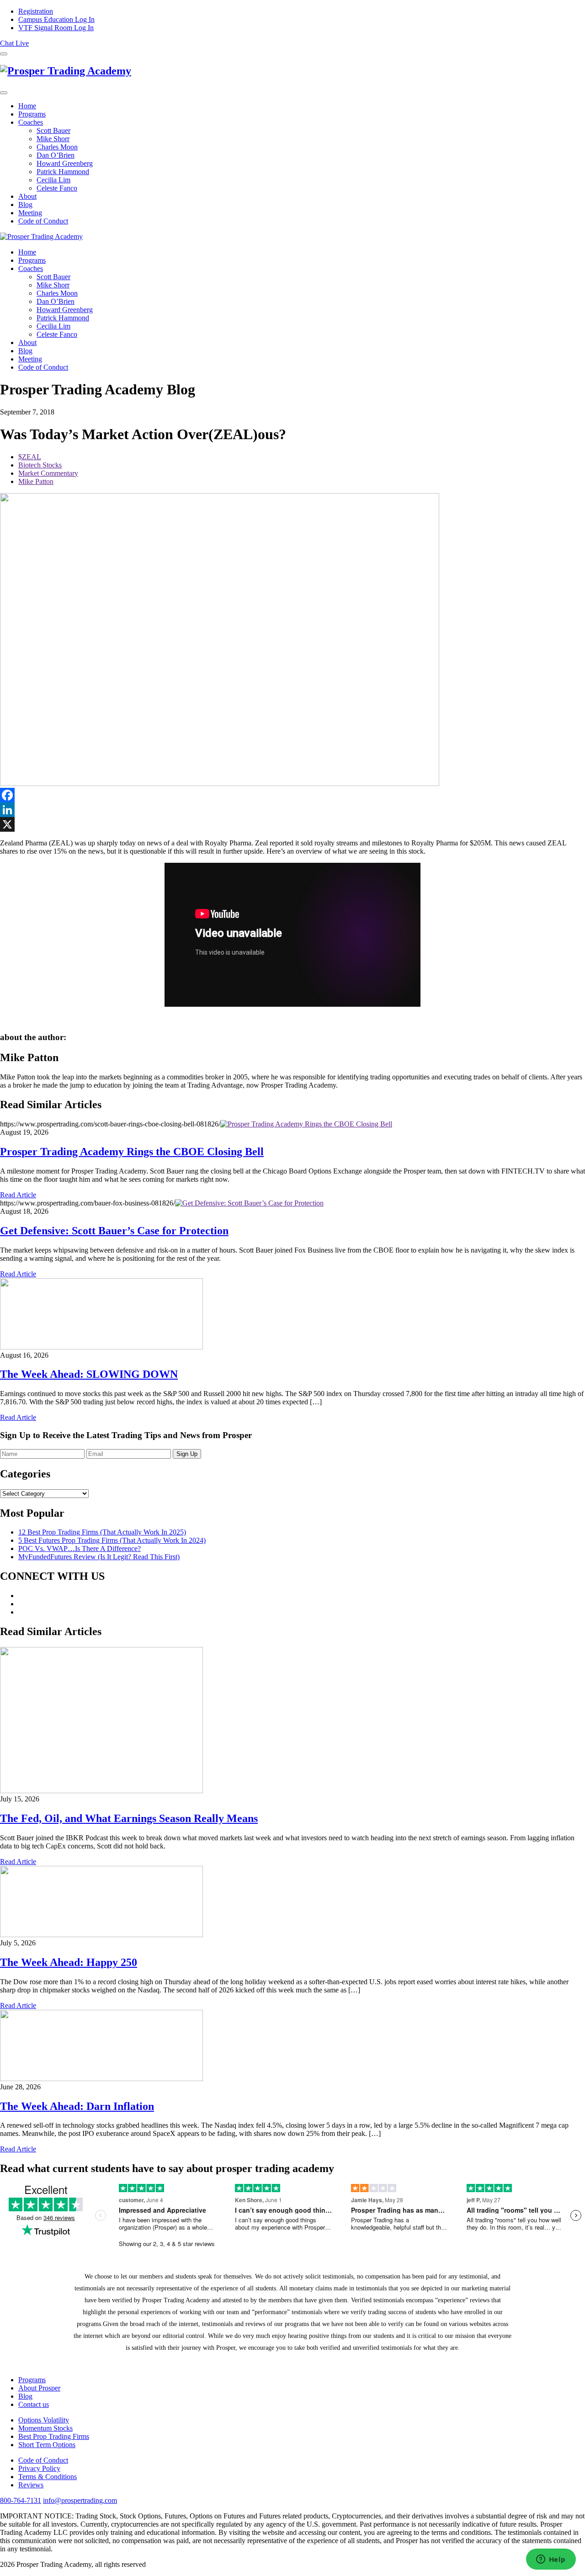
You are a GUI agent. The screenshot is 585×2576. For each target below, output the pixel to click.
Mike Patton (36, 481)
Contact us (34, 2404)
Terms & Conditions (48, 2477)
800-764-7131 (21, 2500)
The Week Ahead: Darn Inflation (77, 2106)
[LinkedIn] (292, 810)
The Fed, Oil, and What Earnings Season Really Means (129, 1818)
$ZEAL (30, 457)
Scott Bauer (53, 130)
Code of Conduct (43, 221)
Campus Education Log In (56, 19)
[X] (292, 824)
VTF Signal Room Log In (56, 28)
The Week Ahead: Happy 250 (69, 1962)
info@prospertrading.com (80, 2500)
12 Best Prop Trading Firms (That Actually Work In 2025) (102, 1532)
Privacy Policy (39, 2468)
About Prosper (39, 2388)
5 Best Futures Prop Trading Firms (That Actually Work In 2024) (112, 1540)
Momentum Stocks (45, 2428)
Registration (36, 11)
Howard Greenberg (65, 163)
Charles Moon (57, 147)
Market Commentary (48, 473)
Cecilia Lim (53, 180)
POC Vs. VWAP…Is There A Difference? (80, 1548)
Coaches (31, 122)
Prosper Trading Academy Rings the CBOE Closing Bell (132, 1152)
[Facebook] (292, 795)
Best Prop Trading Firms (54, 2436)
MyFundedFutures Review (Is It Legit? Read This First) (99, 1557)
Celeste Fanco (57, 188)
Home (27, 106)
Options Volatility (44, 2420)
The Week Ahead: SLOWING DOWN (89, 1374)
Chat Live (14, 43)
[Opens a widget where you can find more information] (551, 2560)
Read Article (18, 1195)
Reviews (31, 2485)
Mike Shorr (53, 139)
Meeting (30, 213)
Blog (25, 204)
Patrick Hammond (63, 172)
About (27, 196)
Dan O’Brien (56, 155)
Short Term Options (47, 2445)
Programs (32, 114)
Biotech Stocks (40, 465)
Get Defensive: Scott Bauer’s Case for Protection (114, 1231)
